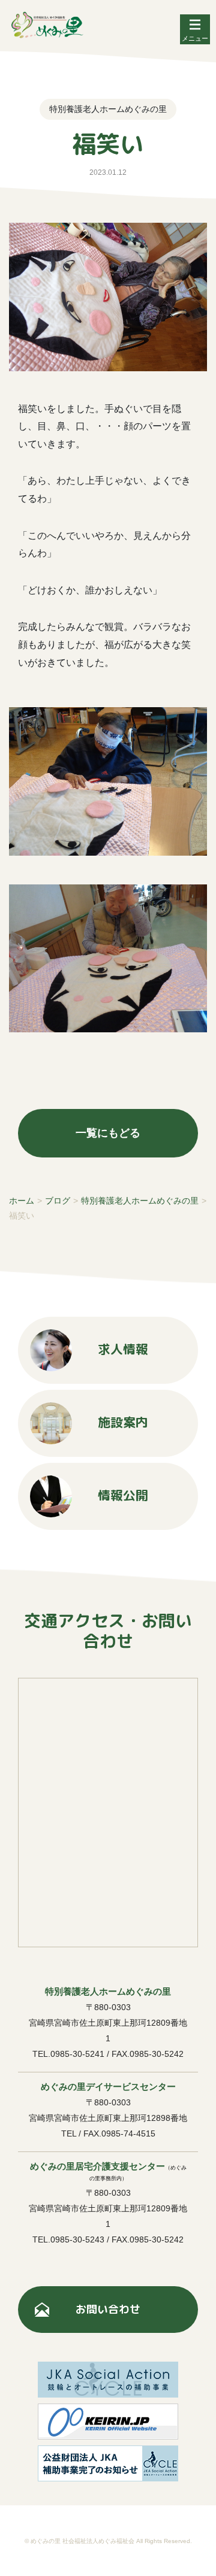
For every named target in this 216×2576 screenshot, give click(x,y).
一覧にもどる (108, 1133)
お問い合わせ (108, 2309)
